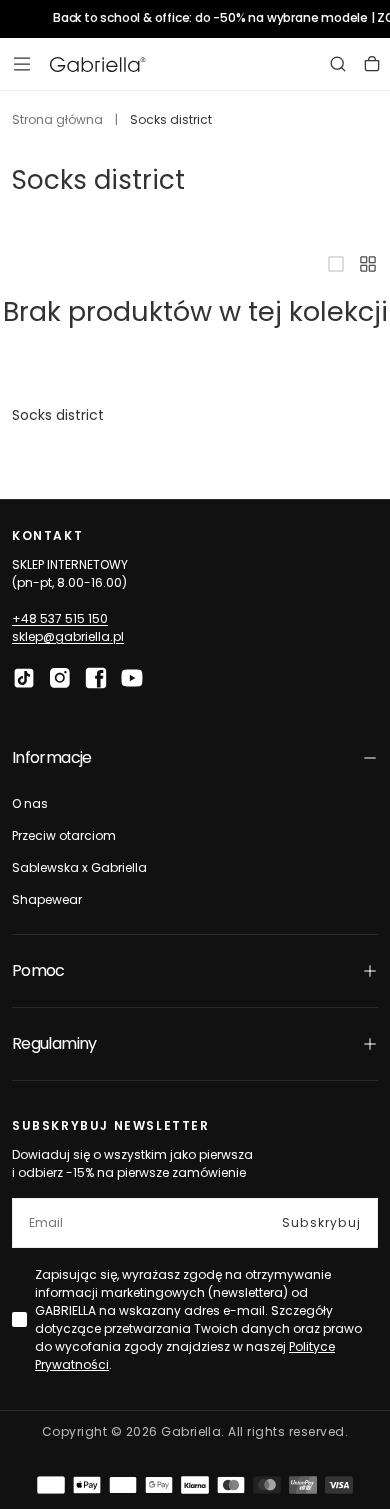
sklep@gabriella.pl (68, 636)
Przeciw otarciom (64, 835)
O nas (30, 803)
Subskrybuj (321, 1222)
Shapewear (47, 899)
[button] (22, 64)
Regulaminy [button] (54, 1043)
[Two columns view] (368, 264)
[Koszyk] (372, 64)
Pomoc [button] (38, 970)
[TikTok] (24, 678)
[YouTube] (132, 678)
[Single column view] (336, 264)
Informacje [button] (52, 757)
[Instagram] (60, 678)
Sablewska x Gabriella (79, 867)
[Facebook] (96, 678)
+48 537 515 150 (60, 618)
